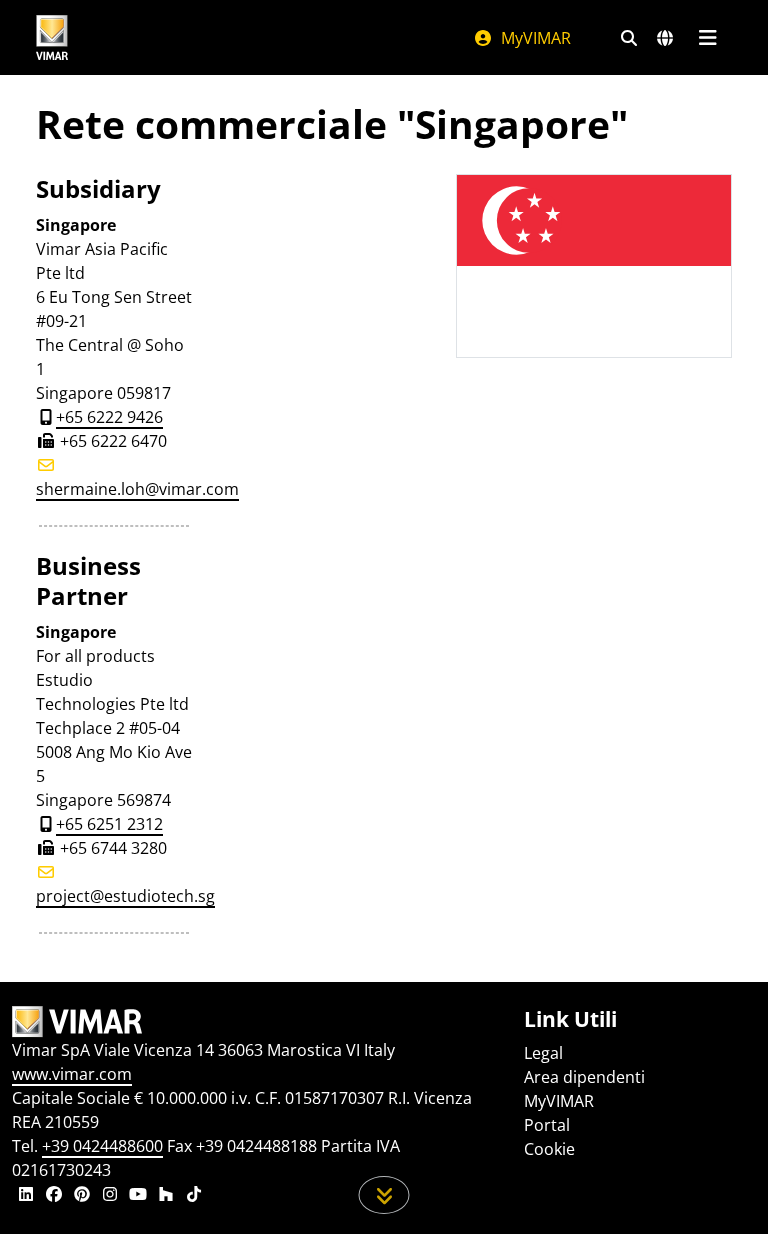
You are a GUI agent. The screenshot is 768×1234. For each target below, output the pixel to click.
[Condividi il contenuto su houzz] (166, 1196)
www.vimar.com (72, 1074)
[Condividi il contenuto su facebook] (54, 1196)
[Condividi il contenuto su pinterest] (82, 1196)
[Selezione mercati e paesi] (665, 38)
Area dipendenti (584, 1077)
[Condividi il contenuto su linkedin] (26, 1196)
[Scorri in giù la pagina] (384, 1195)
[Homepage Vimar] (52, 37)
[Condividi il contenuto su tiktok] (194, 1196)
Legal (543, 1053)
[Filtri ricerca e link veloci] (629, 38)
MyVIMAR (534, 38)
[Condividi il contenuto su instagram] (110, 1196)
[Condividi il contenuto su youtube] (138, 1196)
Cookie (549, 1149)
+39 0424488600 (102, 1146)
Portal (547, 1125)
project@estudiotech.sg (125, 896)
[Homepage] (256, 1022)
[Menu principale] (707, 38)
